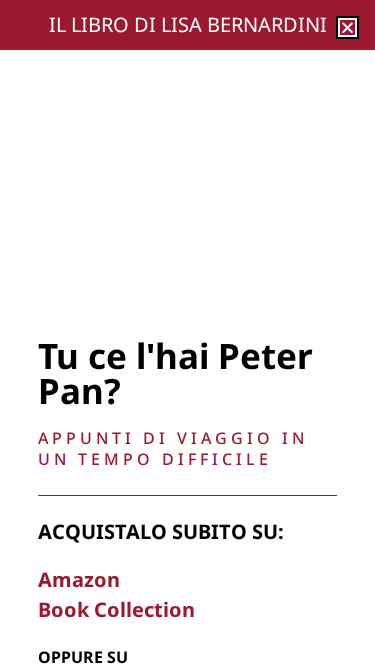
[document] (187, 333)
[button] (347, 27)
